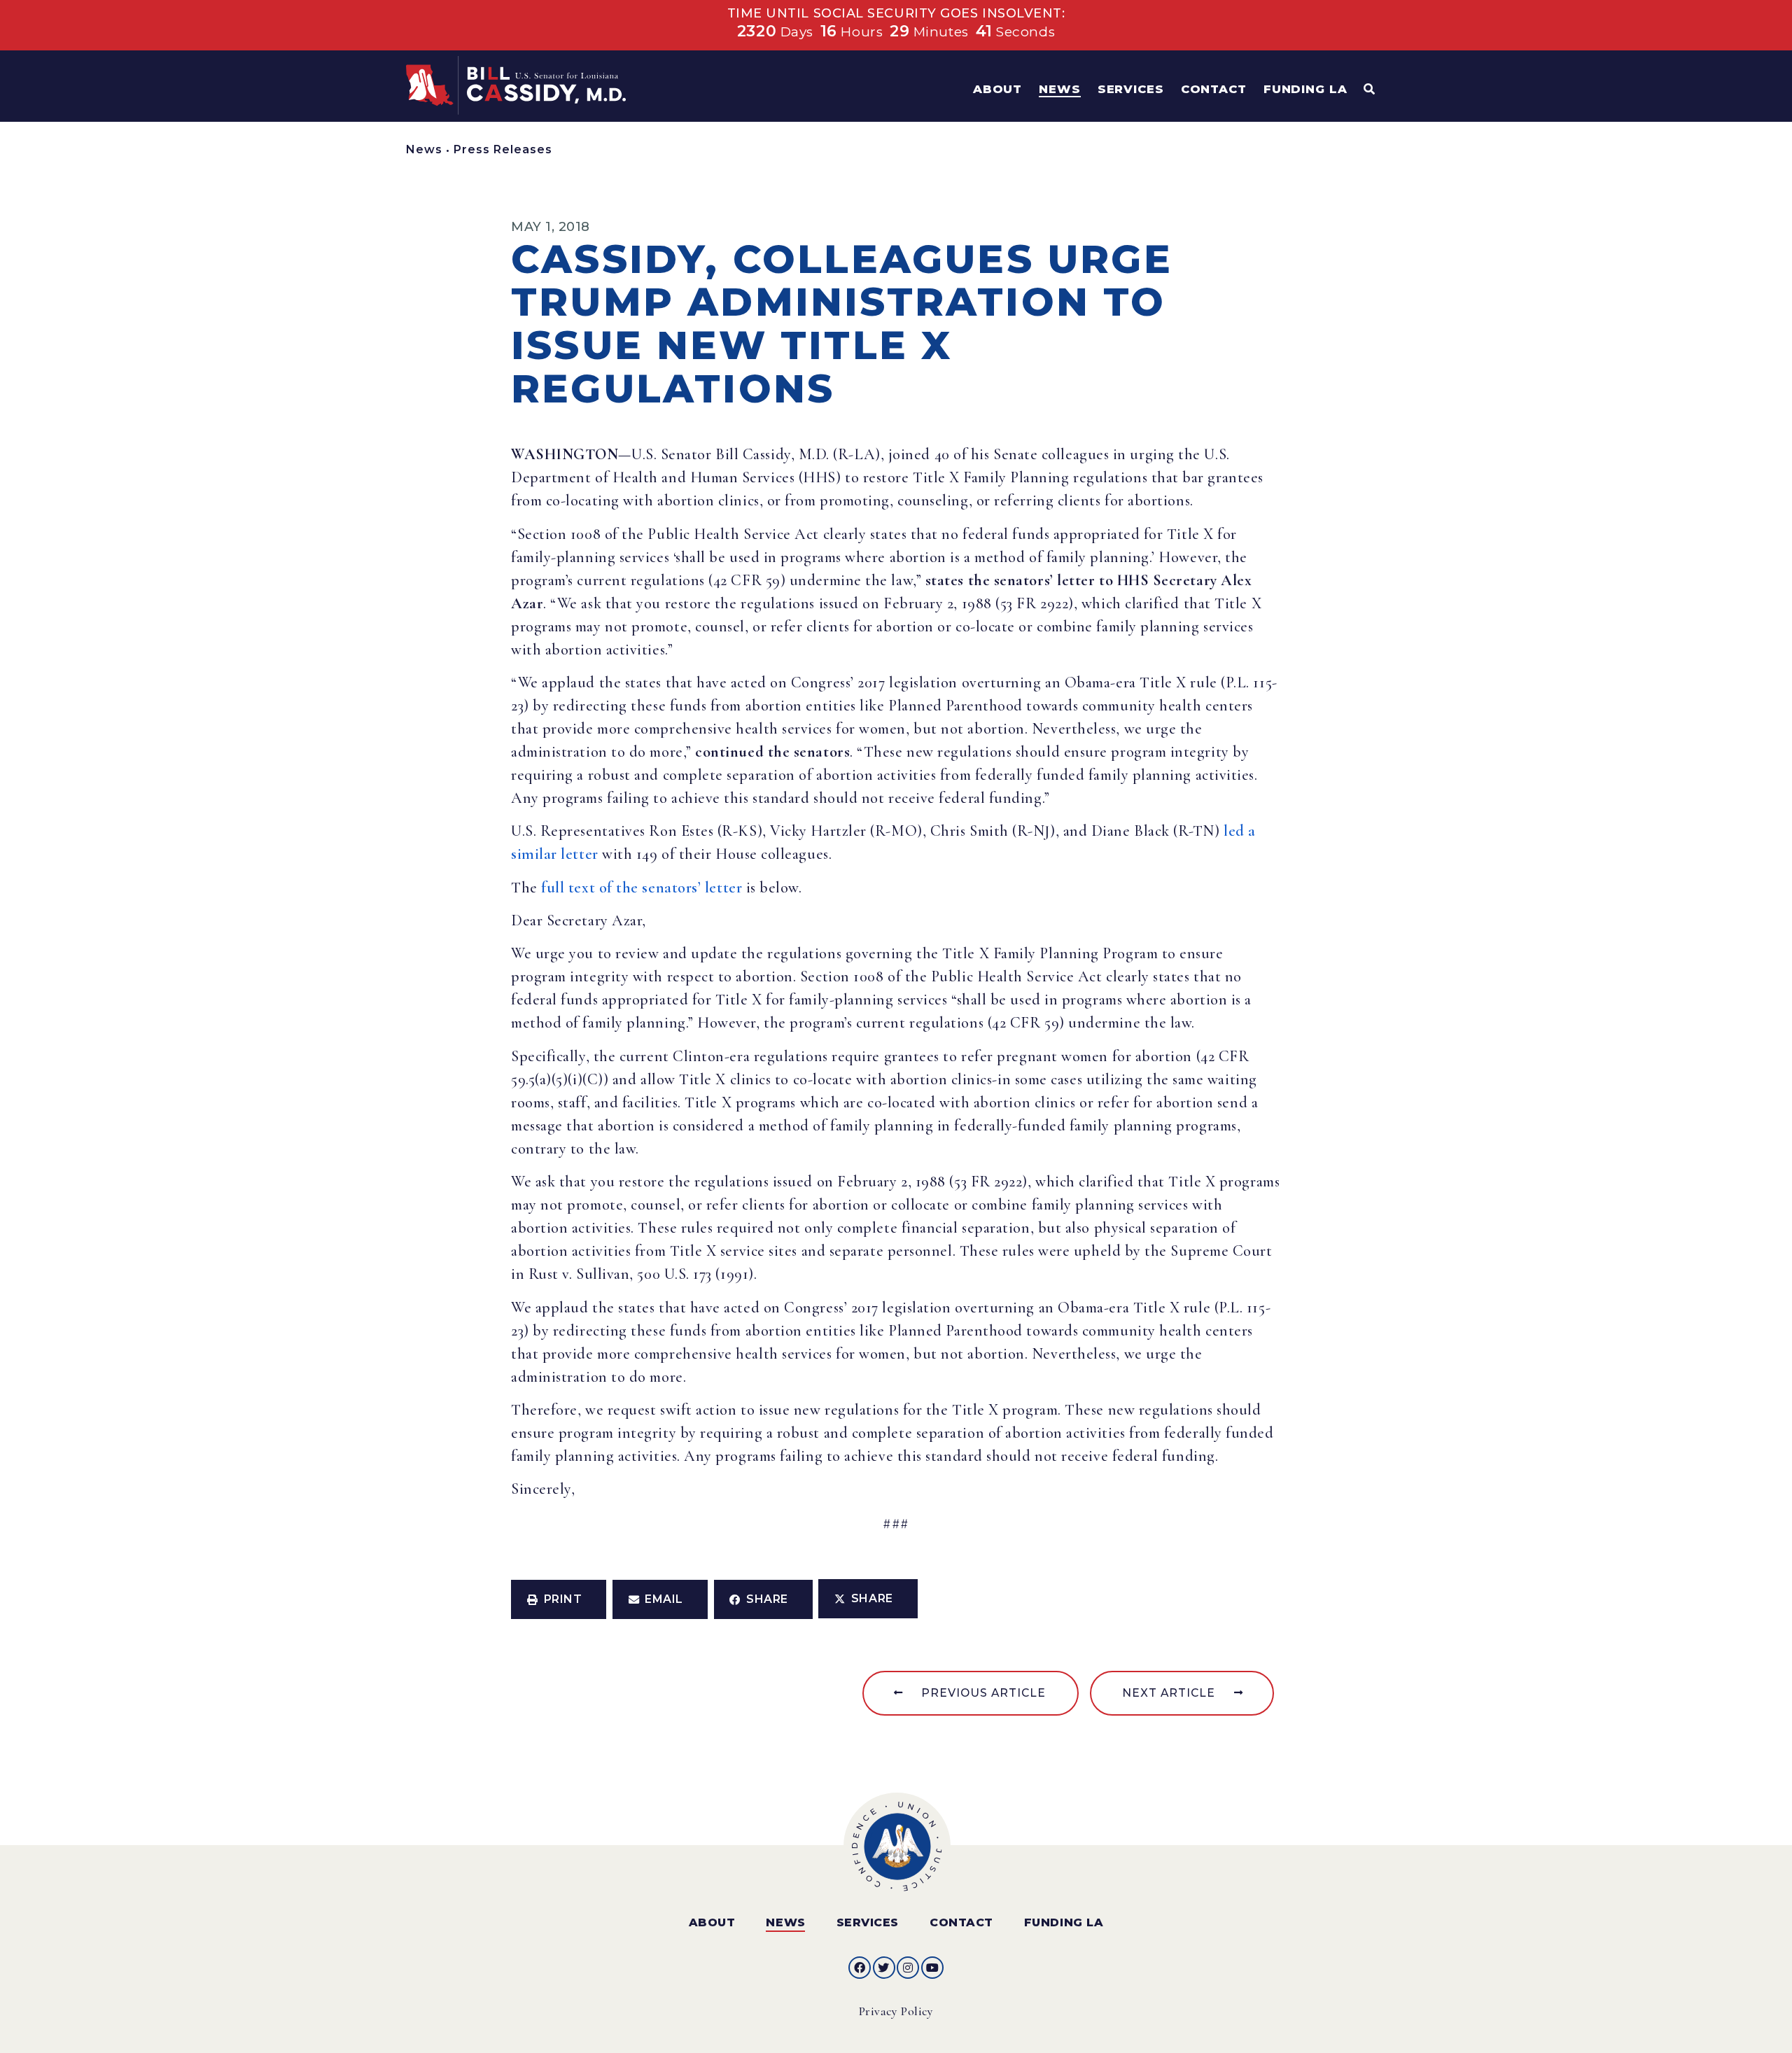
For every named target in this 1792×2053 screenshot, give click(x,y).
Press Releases (503, 149)
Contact (961, 1922)
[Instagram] (908, 1968)
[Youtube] (932, 1968)
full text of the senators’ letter (642, 888)
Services (868, 1922)
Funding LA (1064, 1922)
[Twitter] (884, 1968)
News (424, 149)
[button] (559, 1599)
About (712, 1922)
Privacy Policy (896, 2011)
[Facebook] (860, 1968)
